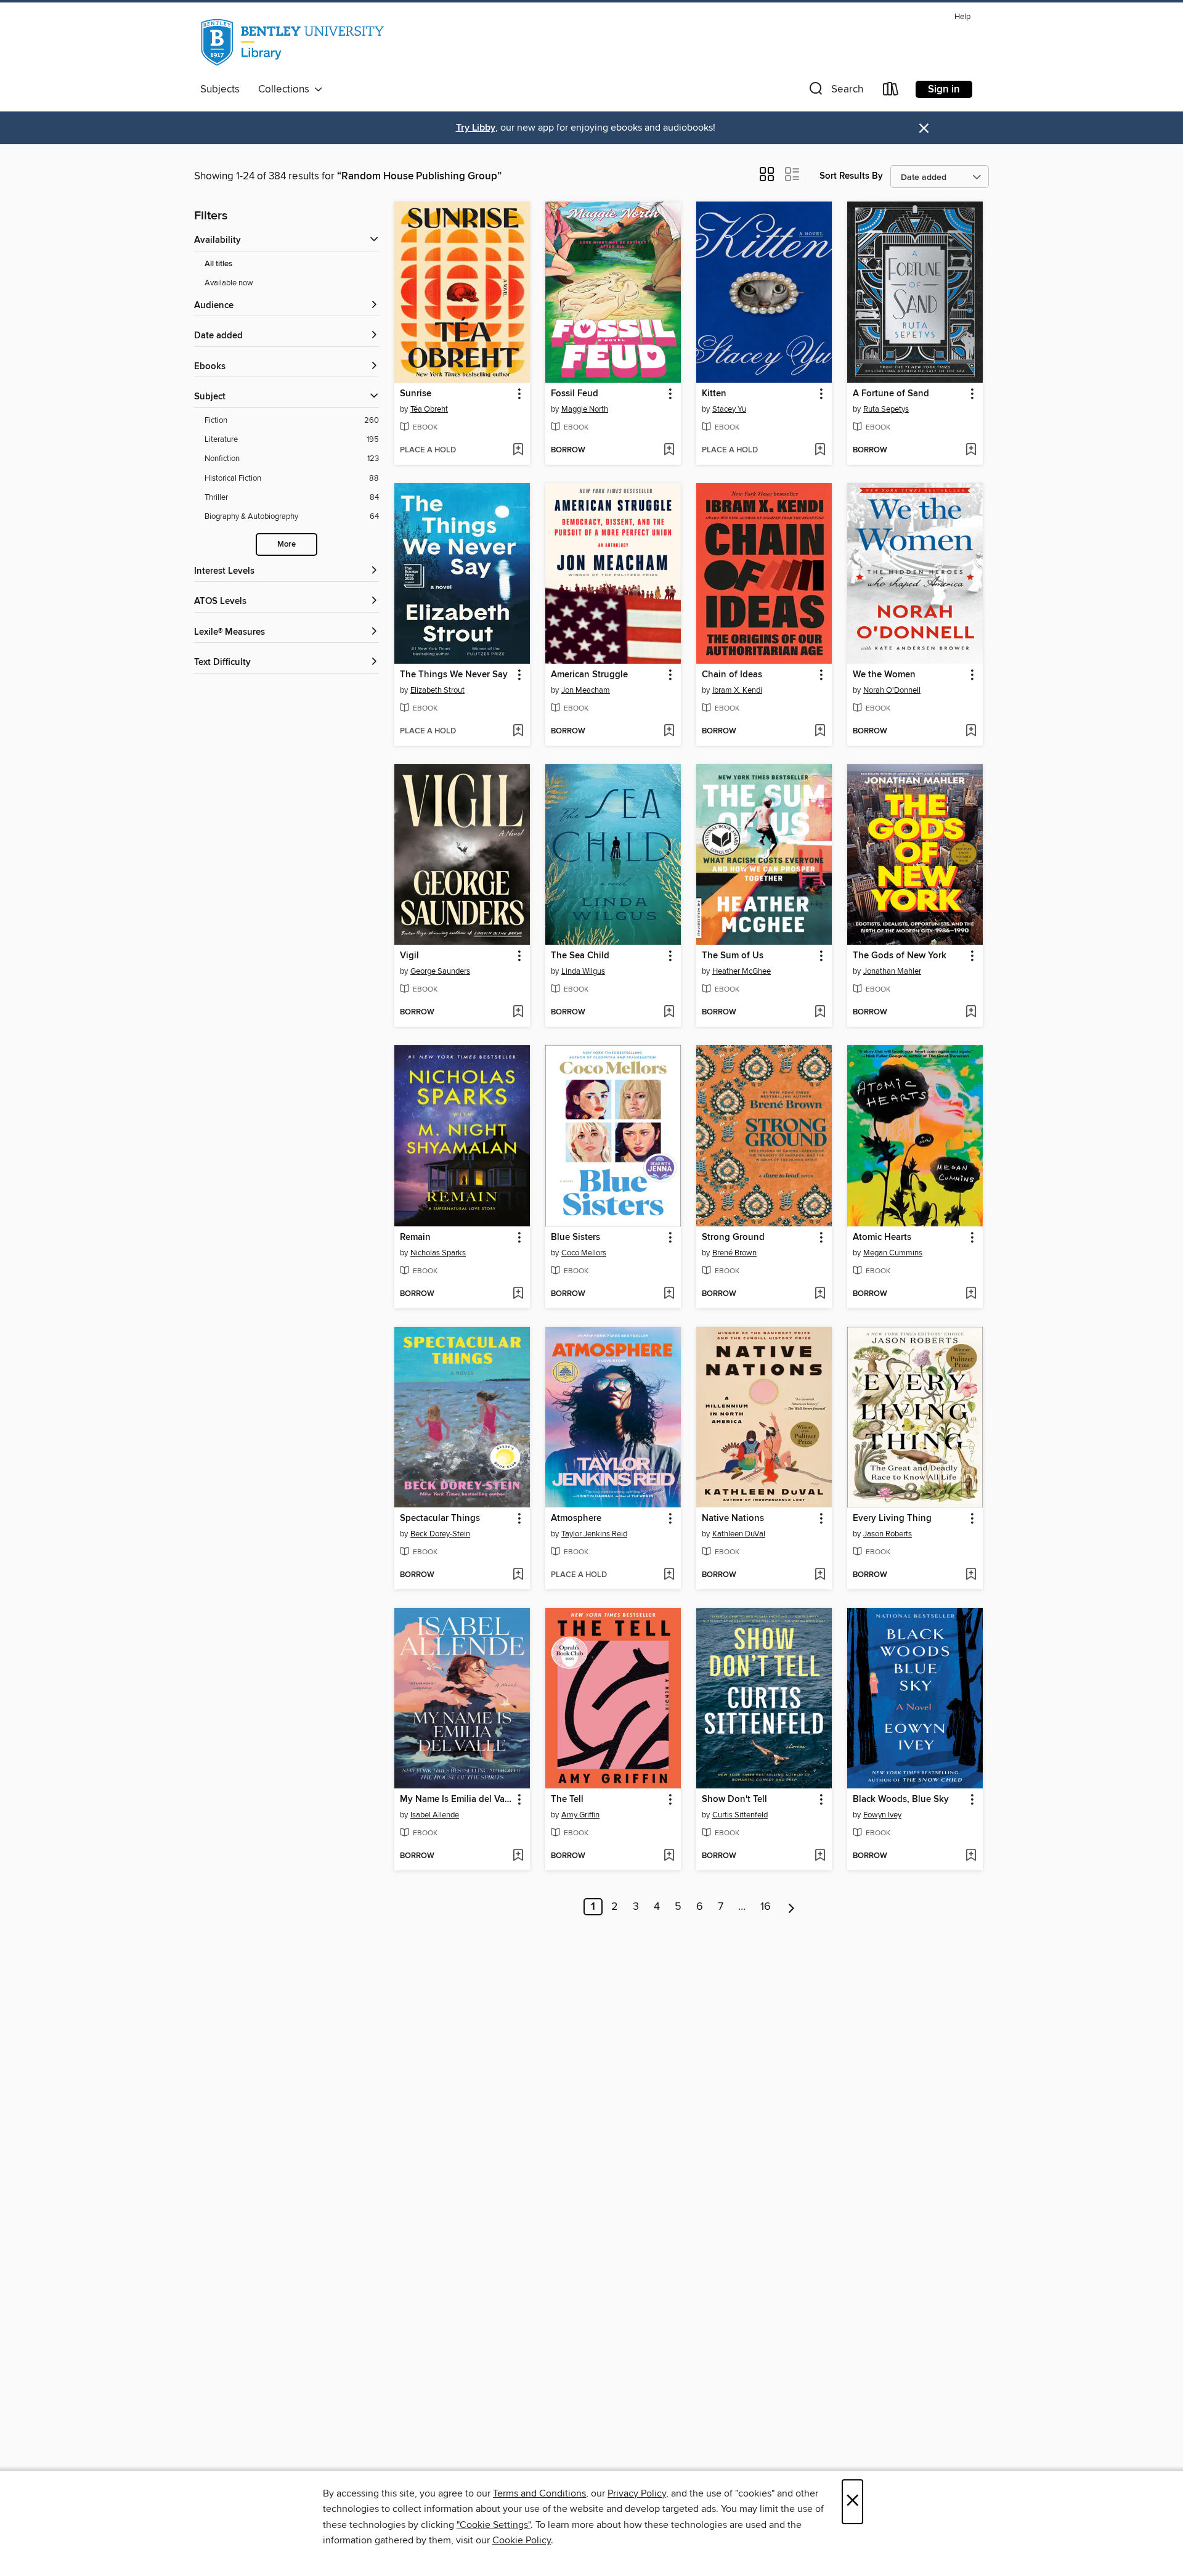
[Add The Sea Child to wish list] (669, 1013)
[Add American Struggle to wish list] (669, 732)
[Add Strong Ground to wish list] (820, 1294)
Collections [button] (286, 89)
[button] (835, 92)
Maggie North (585, 409)
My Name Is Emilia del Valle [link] (456, 1800)
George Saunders (440, 971)
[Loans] (891, 92)
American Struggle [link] (589, 675)
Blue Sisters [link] (575, 1237)
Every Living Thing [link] (892, 1518)
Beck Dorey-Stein (440, 1534)
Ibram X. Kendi (737, 690)
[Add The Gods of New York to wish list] (971, 1013)
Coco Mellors (584, 1253)
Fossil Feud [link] (575, 394)
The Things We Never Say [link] (454, 675)
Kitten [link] (714, 394)
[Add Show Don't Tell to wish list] (820, 1856)
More (287, 544)
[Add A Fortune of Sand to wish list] (971, 450)
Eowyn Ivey (882, 1815)
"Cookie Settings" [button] (494, 2525)
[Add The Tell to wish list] (669, 1856)
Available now (229, 283)
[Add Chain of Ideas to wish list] (820, 732)
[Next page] (791, 1907)
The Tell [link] (567, 1800)
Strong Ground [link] (733, 1237)
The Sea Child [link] (580, 956)
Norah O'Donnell (892, 690)
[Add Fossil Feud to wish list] (669, 450)
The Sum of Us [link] (733, 956)
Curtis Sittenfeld (740, 1815)
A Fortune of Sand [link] (891, 394)
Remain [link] (415, 1237)
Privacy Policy (637, 2493)
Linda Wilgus (583, 971)
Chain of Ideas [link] (732, 675)
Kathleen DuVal (739, 1534)
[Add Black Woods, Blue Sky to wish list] (971, 1856)
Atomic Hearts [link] (882, 1237)
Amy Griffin (580, 1815)
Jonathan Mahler (892, 971)
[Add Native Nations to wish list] (820, 1575)
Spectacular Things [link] (440, 1518)
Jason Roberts (888, 1534)
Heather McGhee (742, 971)
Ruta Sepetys (886, 409)
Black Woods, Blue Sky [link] (901, 1800)
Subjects (220, 89)
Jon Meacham (586, 690)
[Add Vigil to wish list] (518, 1013)
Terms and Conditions (539, 2493)
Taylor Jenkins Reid (594, 1534)
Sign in (944, 89)
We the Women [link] (884, 675)
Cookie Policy (522, 2540)
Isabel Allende (435, 1815)
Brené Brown (734, 1253)
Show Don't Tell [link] (734, 1800)
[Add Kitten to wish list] (820, 450)
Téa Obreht (429, 409)
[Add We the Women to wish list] (971, 732)
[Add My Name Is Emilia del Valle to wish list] (518, 1856)
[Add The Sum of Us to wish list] (820, 1013)
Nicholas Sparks (438, 1253)
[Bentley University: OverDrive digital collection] (294, 43)
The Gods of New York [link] (900, 956)
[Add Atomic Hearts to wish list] (971, 1294)
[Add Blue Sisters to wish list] (669, 1294)
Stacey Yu (729, 409)
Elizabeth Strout (437, 690)
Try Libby (476, 128)
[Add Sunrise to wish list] (518, 450)
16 (766, 1907)
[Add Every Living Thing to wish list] (971, 1575)
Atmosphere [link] (576, 1518)
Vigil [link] (409, 956)
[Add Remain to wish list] (518, 1294)
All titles (218, 264)
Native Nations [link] (733, 1518)
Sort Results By (851, 176)
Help (962, 17)
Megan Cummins (893, 1253)
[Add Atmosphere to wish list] (669, 1575)
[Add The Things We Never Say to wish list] (518, 732)
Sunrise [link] (416, 394)
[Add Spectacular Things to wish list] (518, 1575)
